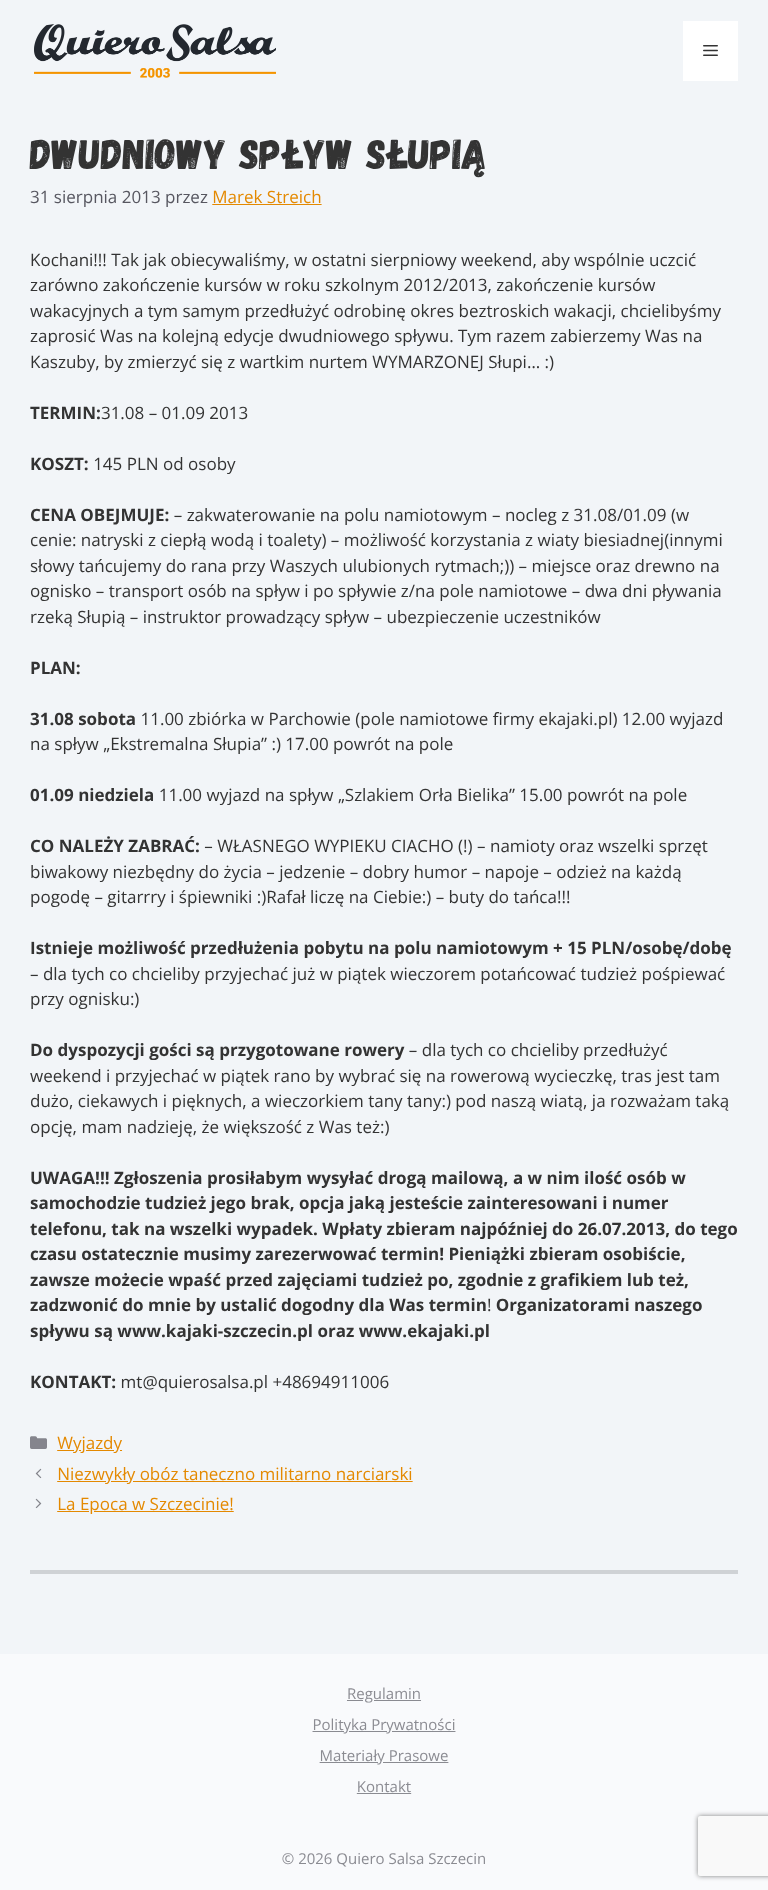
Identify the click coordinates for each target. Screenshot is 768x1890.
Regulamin (384, 1694)
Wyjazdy (89, 1442)
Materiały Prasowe (384, 1756)
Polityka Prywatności (384, 1725)
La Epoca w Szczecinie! (145, 1503)
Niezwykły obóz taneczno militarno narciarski (234, 1473)
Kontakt (384, 1787)
